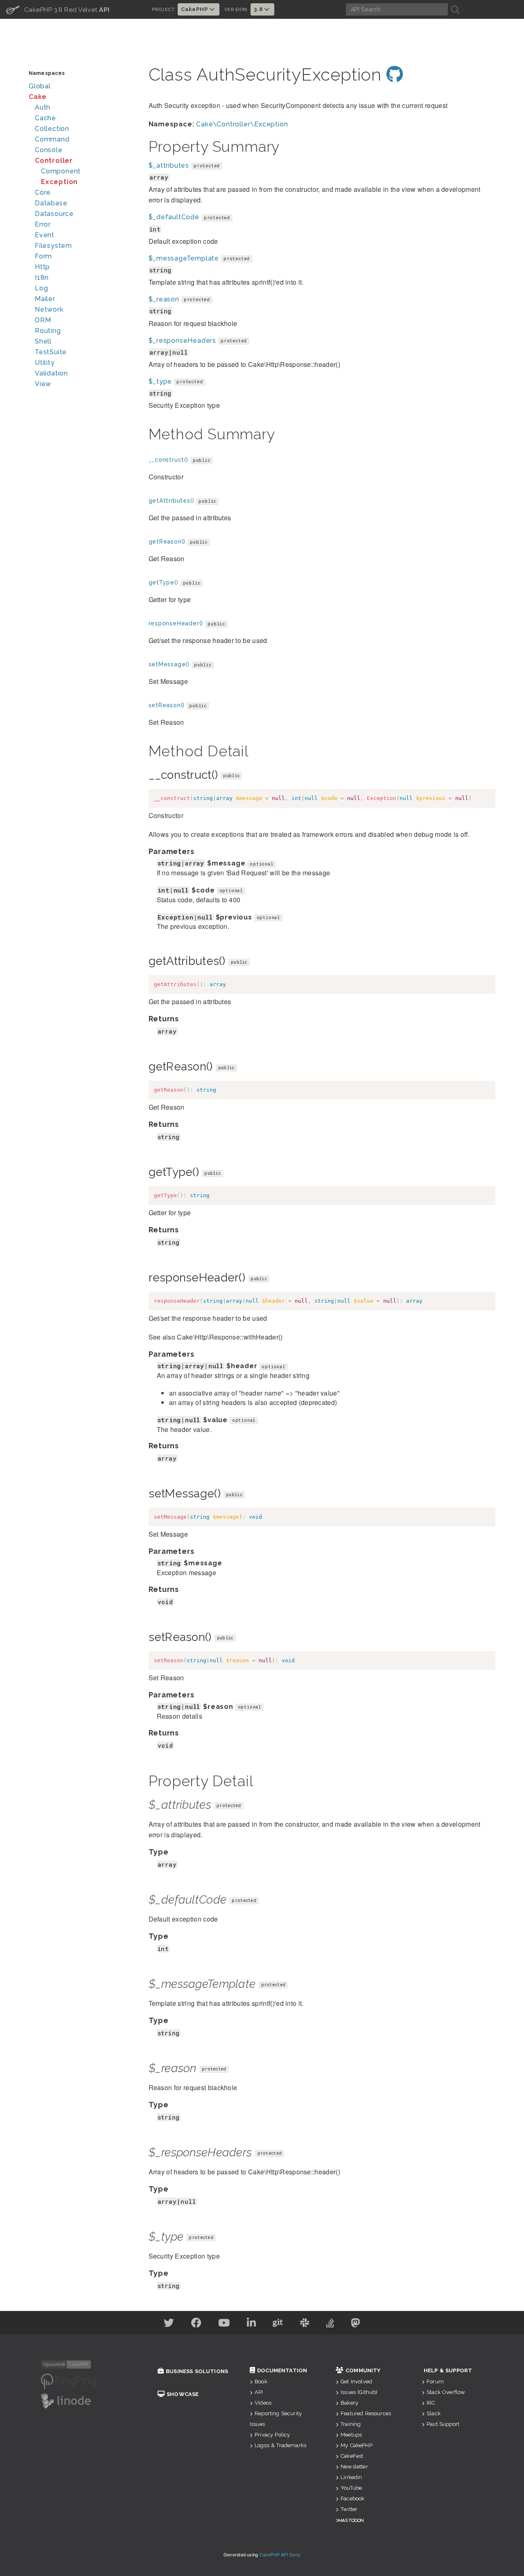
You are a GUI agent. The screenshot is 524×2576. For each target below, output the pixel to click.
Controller (54, 161)
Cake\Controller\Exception (242, 124)
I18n (42, 278)
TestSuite (51, 352)
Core (43, 192)
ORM (43, 320)
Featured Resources (366, 2413)
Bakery (349, 2403)
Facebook (352, 2498)
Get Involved (356, 2382)
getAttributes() (172, 501)
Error (43, 224)
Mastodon (351, 2520)
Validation (51, 373)
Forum (435, 2382)
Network (49, 309)
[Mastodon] (356, 2324)
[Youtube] (224, 2324)
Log (41, 288)
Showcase (183, 2394)
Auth (43, 107)
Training (351, 2424)
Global (40, 86)
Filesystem (53, 246)
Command (52, 139)
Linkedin (351, 2477)
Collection (52, 129)
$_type (160, 381)
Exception (59, 182)
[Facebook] (196, 2324)
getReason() (167, 542)
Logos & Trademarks (280, 2445)
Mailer (45, 299)
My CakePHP (357, 2445)
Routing (48, 331)
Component (61, 171)
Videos (263, 2403)
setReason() (167, 705)
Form (43, 256)
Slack (434, 2413)
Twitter (349, 2509)
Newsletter (354, 2467)
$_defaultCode (174, 217)
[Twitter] (169, 2324)
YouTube (351, 2488)
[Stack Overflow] (330, 2324)
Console (49, 150)
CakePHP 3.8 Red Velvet (58, 9)
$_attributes (169, 165)
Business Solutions (197, 2371)
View (43, 384)
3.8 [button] (259, 9)
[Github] (278, 2324)
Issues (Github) (359, 2392)
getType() (164, 582)
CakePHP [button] (195, 9)
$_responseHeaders (183, 341)
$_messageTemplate (184, 258)
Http (42, 267)
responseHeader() (176, 623)
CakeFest (352, 2456)
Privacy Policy (272, 2435)
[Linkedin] (252, 2324)
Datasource (54, 214)
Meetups (351, 2435)
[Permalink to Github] (395, 75)
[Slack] (305, 2324)
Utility (45, 363)
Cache (45, 118)
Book (261, 2382)
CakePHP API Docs (280, 2554)
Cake (38, 97)
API (259, 2392)
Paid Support (443, 2424)
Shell (43, 341)
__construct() (168, 460)
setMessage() (169, 664)
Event (45, 235)
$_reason (164, 299)
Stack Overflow (446, 2392)
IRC (431, 2403)
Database (51, 203)
